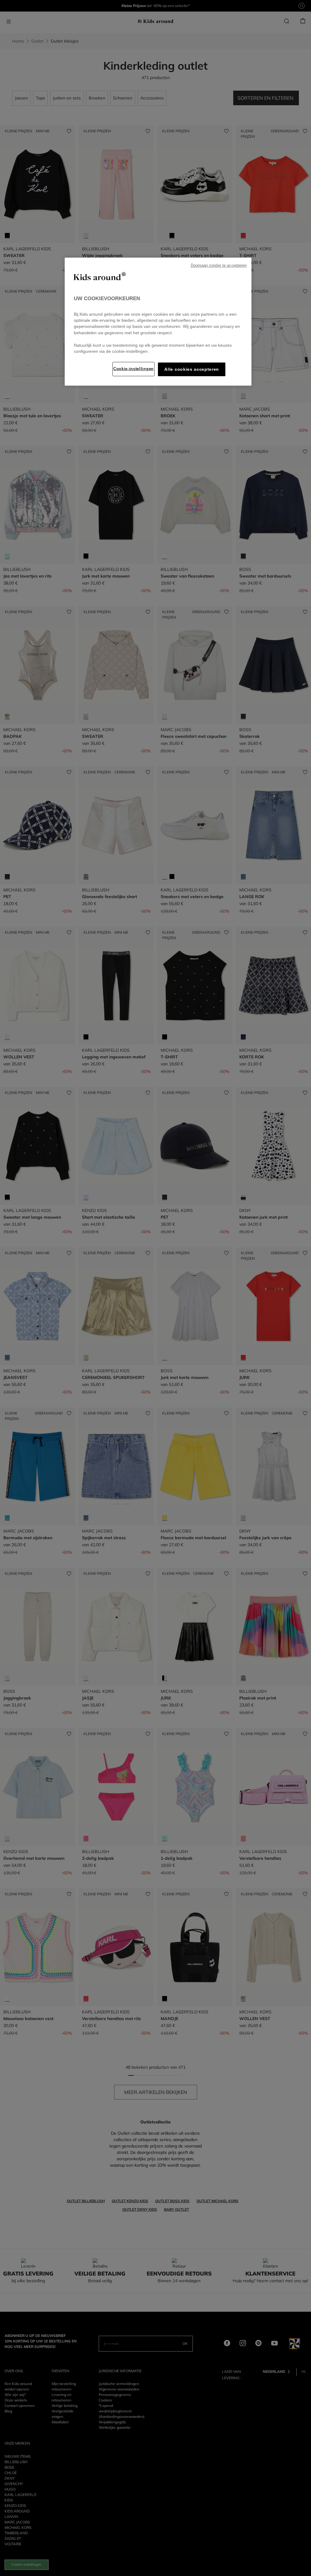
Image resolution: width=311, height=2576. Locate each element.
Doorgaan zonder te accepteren (219, 266)
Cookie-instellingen (133, 369)
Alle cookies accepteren (192, 369)
